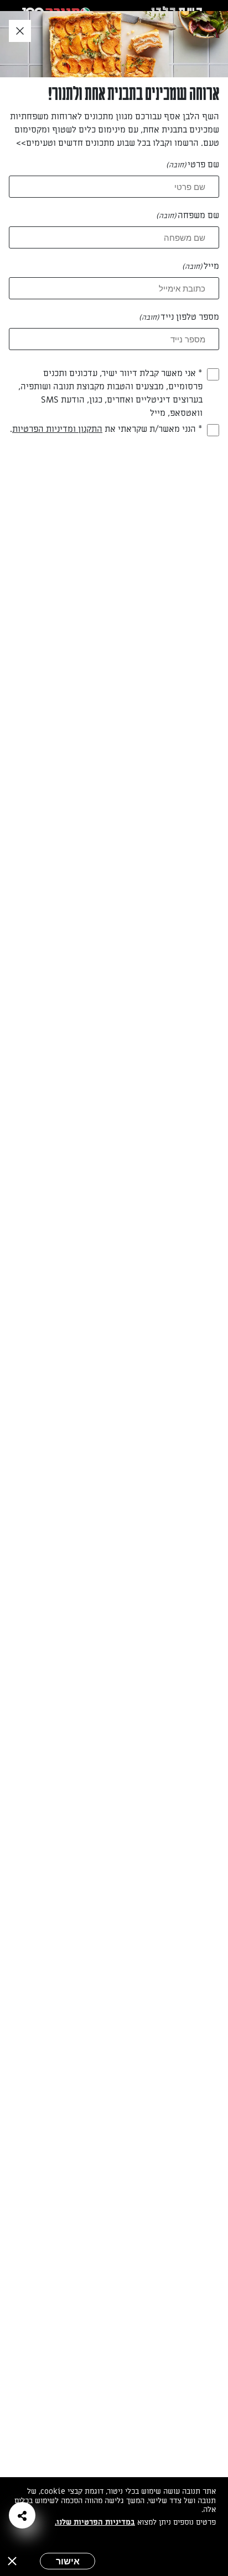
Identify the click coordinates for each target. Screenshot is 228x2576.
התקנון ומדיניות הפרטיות (57, 429)
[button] (22, 2515)
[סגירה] (12, 2561)
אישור (68, 2561)
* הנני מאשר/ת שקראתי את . (106, 429)
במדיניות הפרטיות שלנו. (95, 2522)
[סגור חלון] (20, 31)
